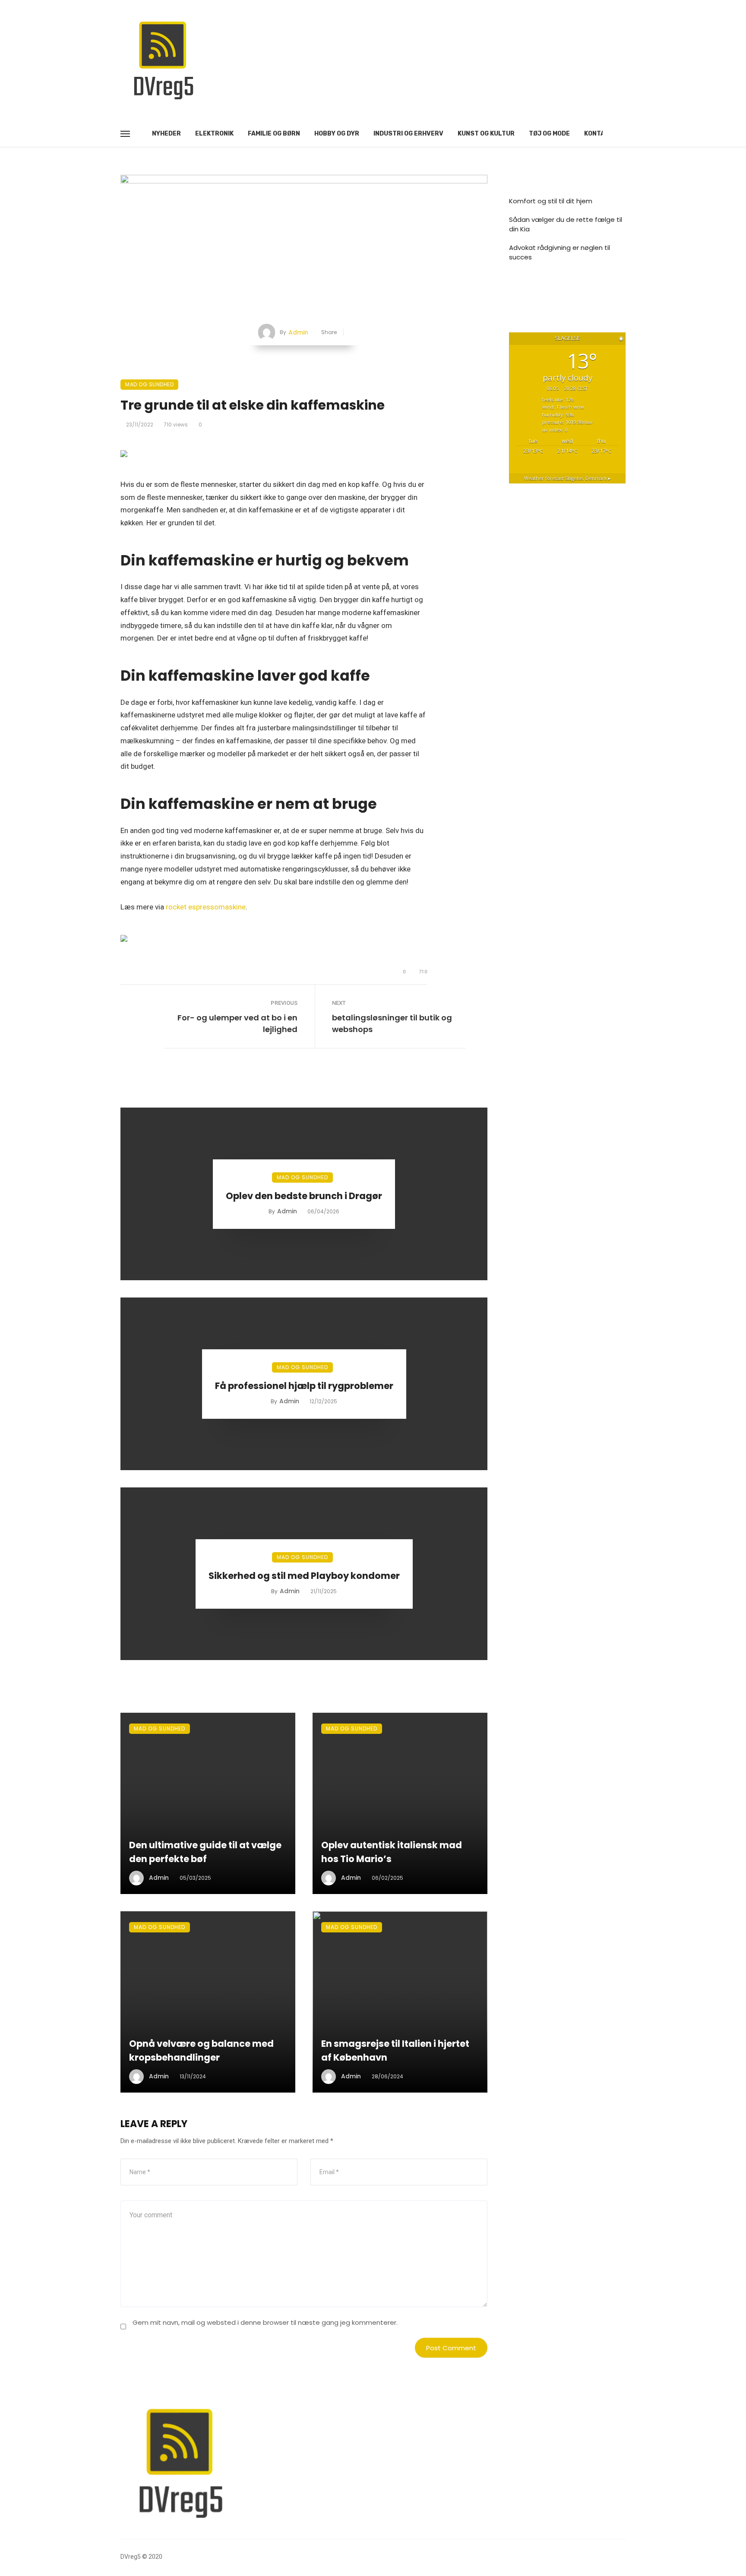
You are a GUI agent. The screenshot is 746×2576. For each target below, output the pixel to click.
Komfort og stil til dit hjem (551, 201)
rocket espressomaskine (206, 907)
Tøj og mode (549, 134)
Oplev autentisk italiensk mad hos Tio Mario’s (392, 1852)
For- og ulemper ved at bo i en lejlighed (237, 1023)
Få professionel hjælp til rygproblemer (304, 1386)
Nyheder (166, 134)
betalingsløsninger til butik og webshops (392, 1023)
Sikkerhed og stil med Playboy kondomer (304, 1576)
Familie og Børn (274, 134)
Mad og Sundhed (149, 384)
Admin (298, 332)
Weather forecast (567, 478)
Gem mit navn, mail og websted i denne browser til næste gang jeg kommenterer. (265, 2322)
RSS (524, 290)
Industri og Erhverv (408, 134)
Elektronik (214, 134)
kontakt (599, 134)
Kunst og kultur (486, 134)
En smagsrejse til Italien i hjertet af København (395, 2050)
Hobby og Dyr (337, 134)
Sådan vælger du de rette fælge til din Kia (566, 224)
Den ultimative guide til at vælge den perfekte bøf (205, 1852)
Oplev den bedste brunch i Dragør (304, 1196)
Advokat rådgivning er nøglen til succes (559, 253)
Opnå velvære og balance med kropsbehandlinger (201, 2050)
